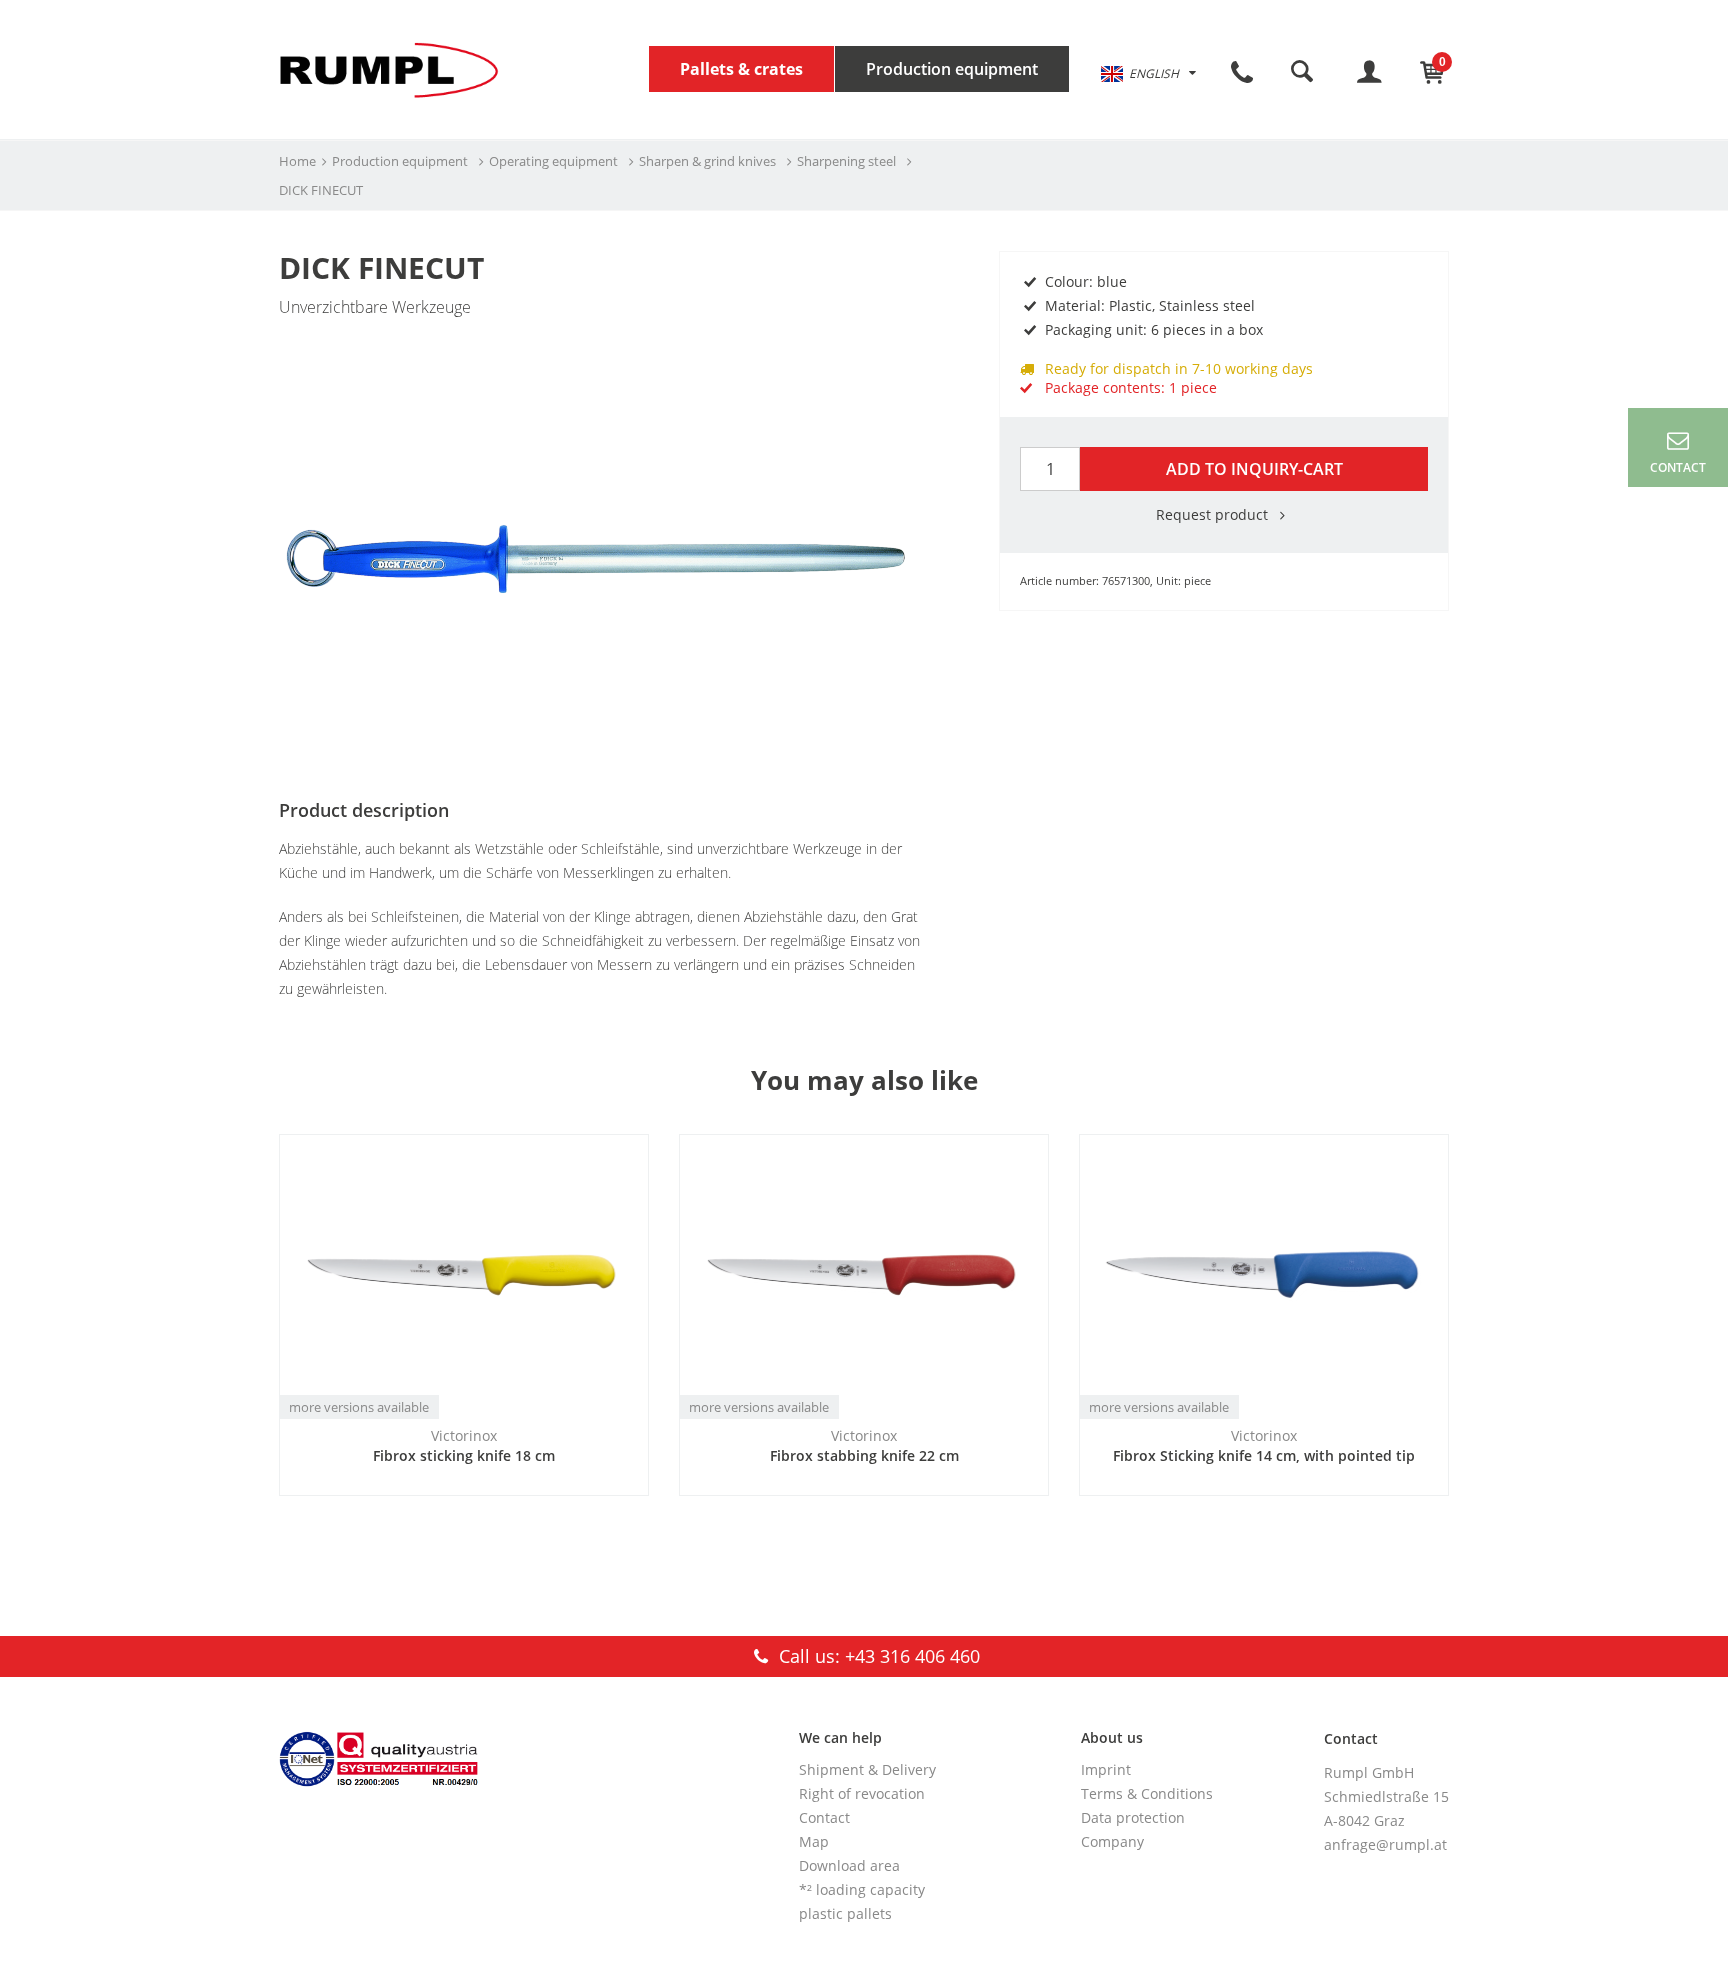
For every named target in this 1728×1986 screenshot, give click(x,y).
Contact (824, 1817)
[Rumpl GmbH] (389, 69)
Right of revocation (862, 1793)
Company (1112, 1841)
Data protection (1133, 1817)
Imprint (1106, 1769)
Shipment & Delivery (867, 1769)
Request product (1214, 514)
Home (297, 161)
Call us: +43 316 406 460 (877, 1656)
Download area (849, 1865)
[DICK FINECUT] (604, 403)
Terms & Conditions (1147, 1793)
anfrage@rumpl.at (1385, 1844)
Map (814, 1841)
